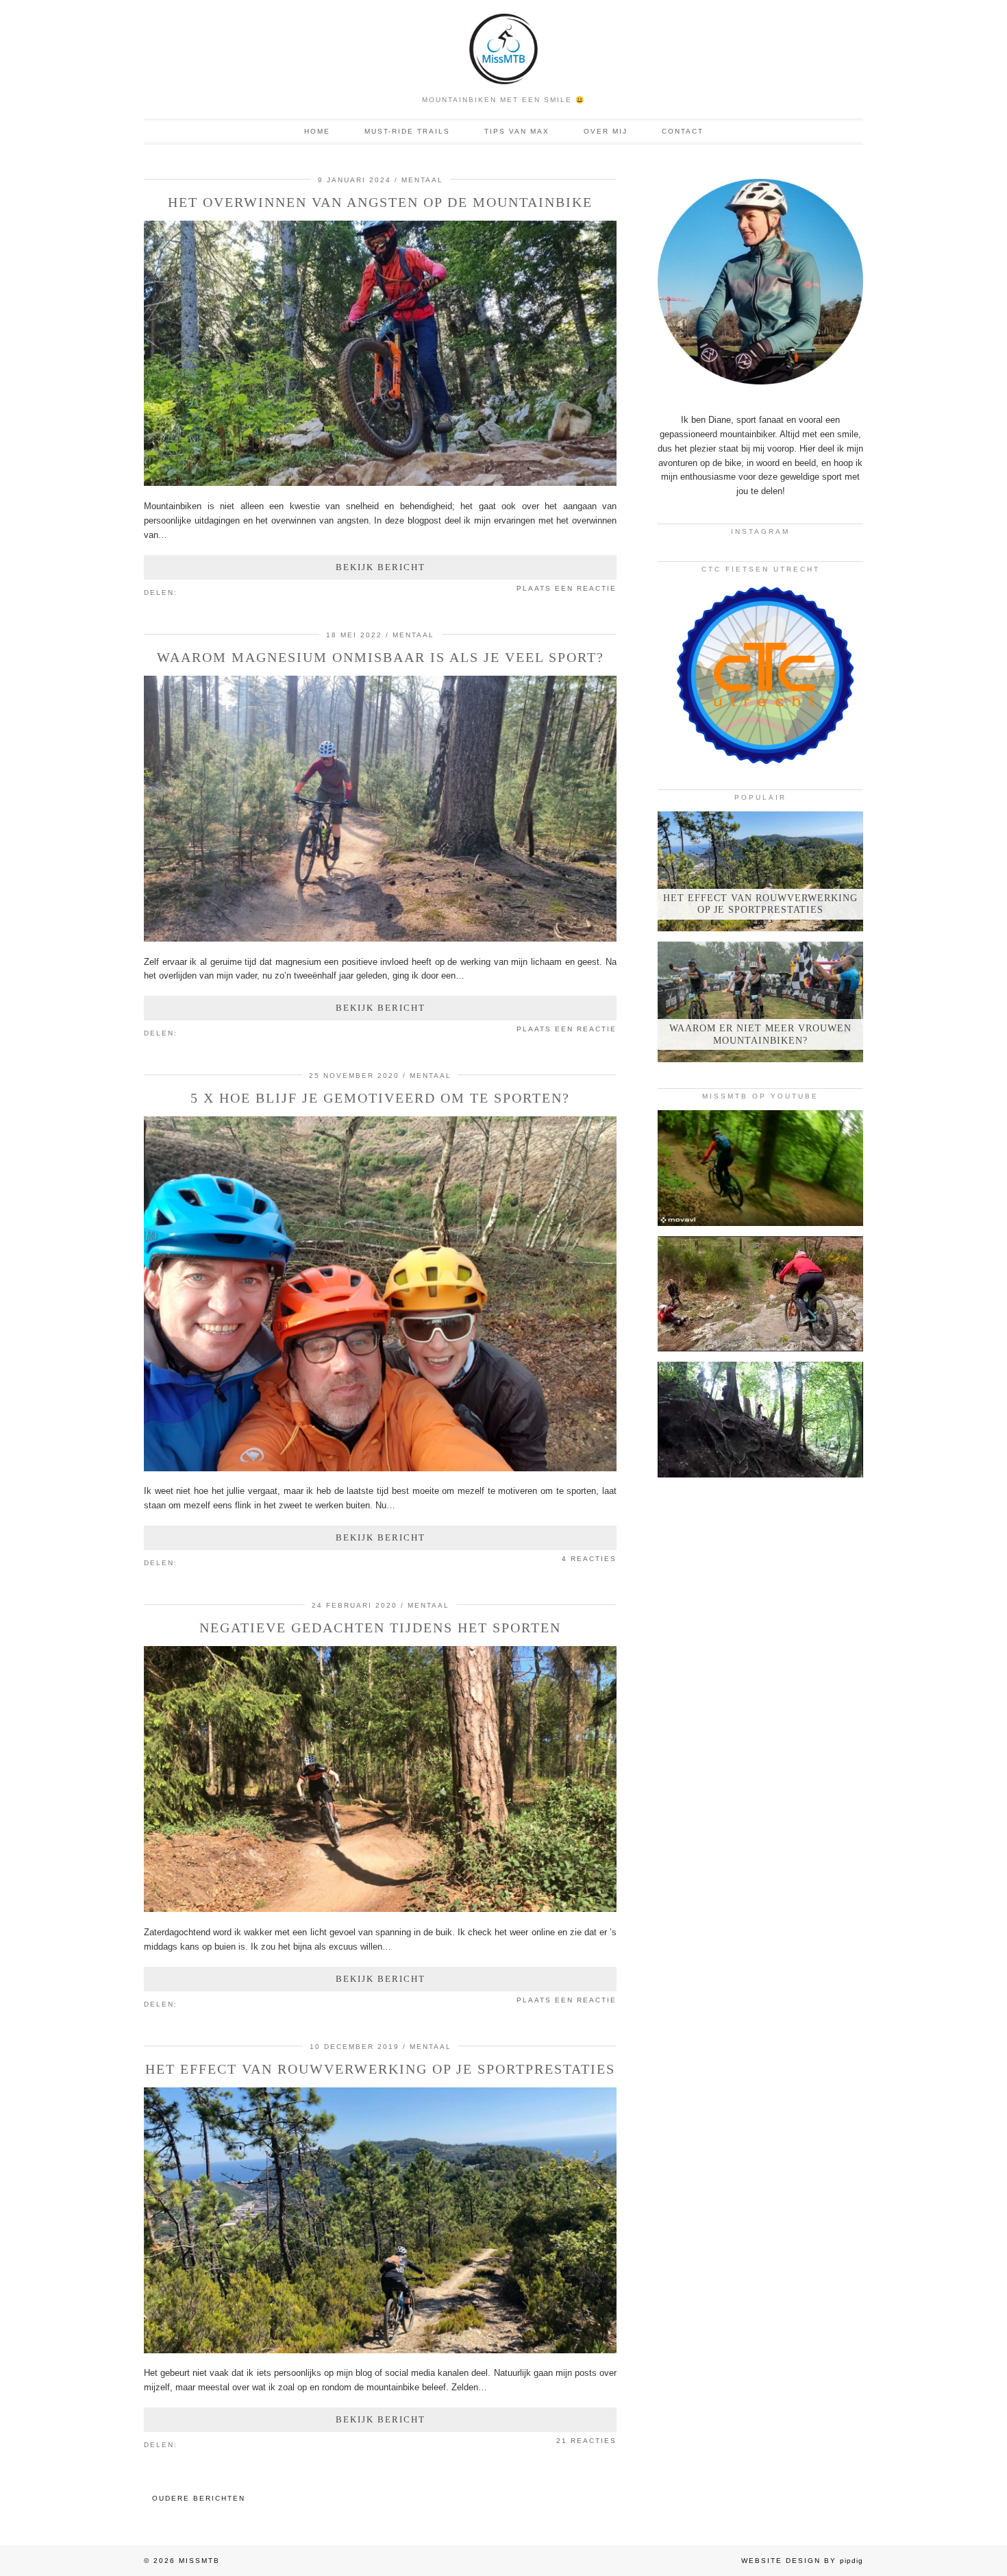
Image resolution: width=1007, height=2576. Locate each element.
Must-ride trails (407, 131)
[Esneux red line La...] (760, 1168)
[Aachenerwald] (760, 1420)
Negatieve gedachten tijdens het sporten (380, 1628)
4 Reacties (589, 1559)
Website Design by (802, 2561)
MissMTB (199, 2561)
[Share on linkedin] (212, 591)
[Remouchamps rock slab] (760, 1294)
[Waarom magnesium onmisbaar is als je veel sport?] (380, 939)
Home (317, 131)
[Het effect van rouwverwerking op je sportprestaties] (380, 2350)
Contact (683, 131)
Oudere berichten (199, 2498)
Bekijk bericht (381, 567)
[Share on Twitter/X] (198, 591)
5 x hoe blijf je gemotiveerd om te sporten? (380, 1098)
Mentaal (422, 180)
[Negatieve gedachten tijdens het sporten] (380, 1909)
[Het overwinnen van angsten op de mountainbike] (380, 483)
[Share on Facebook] (191, 591)
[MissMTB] (503, 44)
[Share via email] (184, 591)
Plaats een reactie (567, 588)
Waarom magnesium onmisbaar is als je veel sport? (381, 657)
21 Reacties (586, 2441)
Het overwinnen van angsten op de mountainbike (380, 202)
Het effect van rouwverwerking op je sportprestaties (380, 2069)
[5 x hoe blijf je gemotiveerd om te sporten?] (380, 1468)
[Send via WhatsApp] (205, 591)
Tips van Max (517, 131)
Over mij (606, 131)
